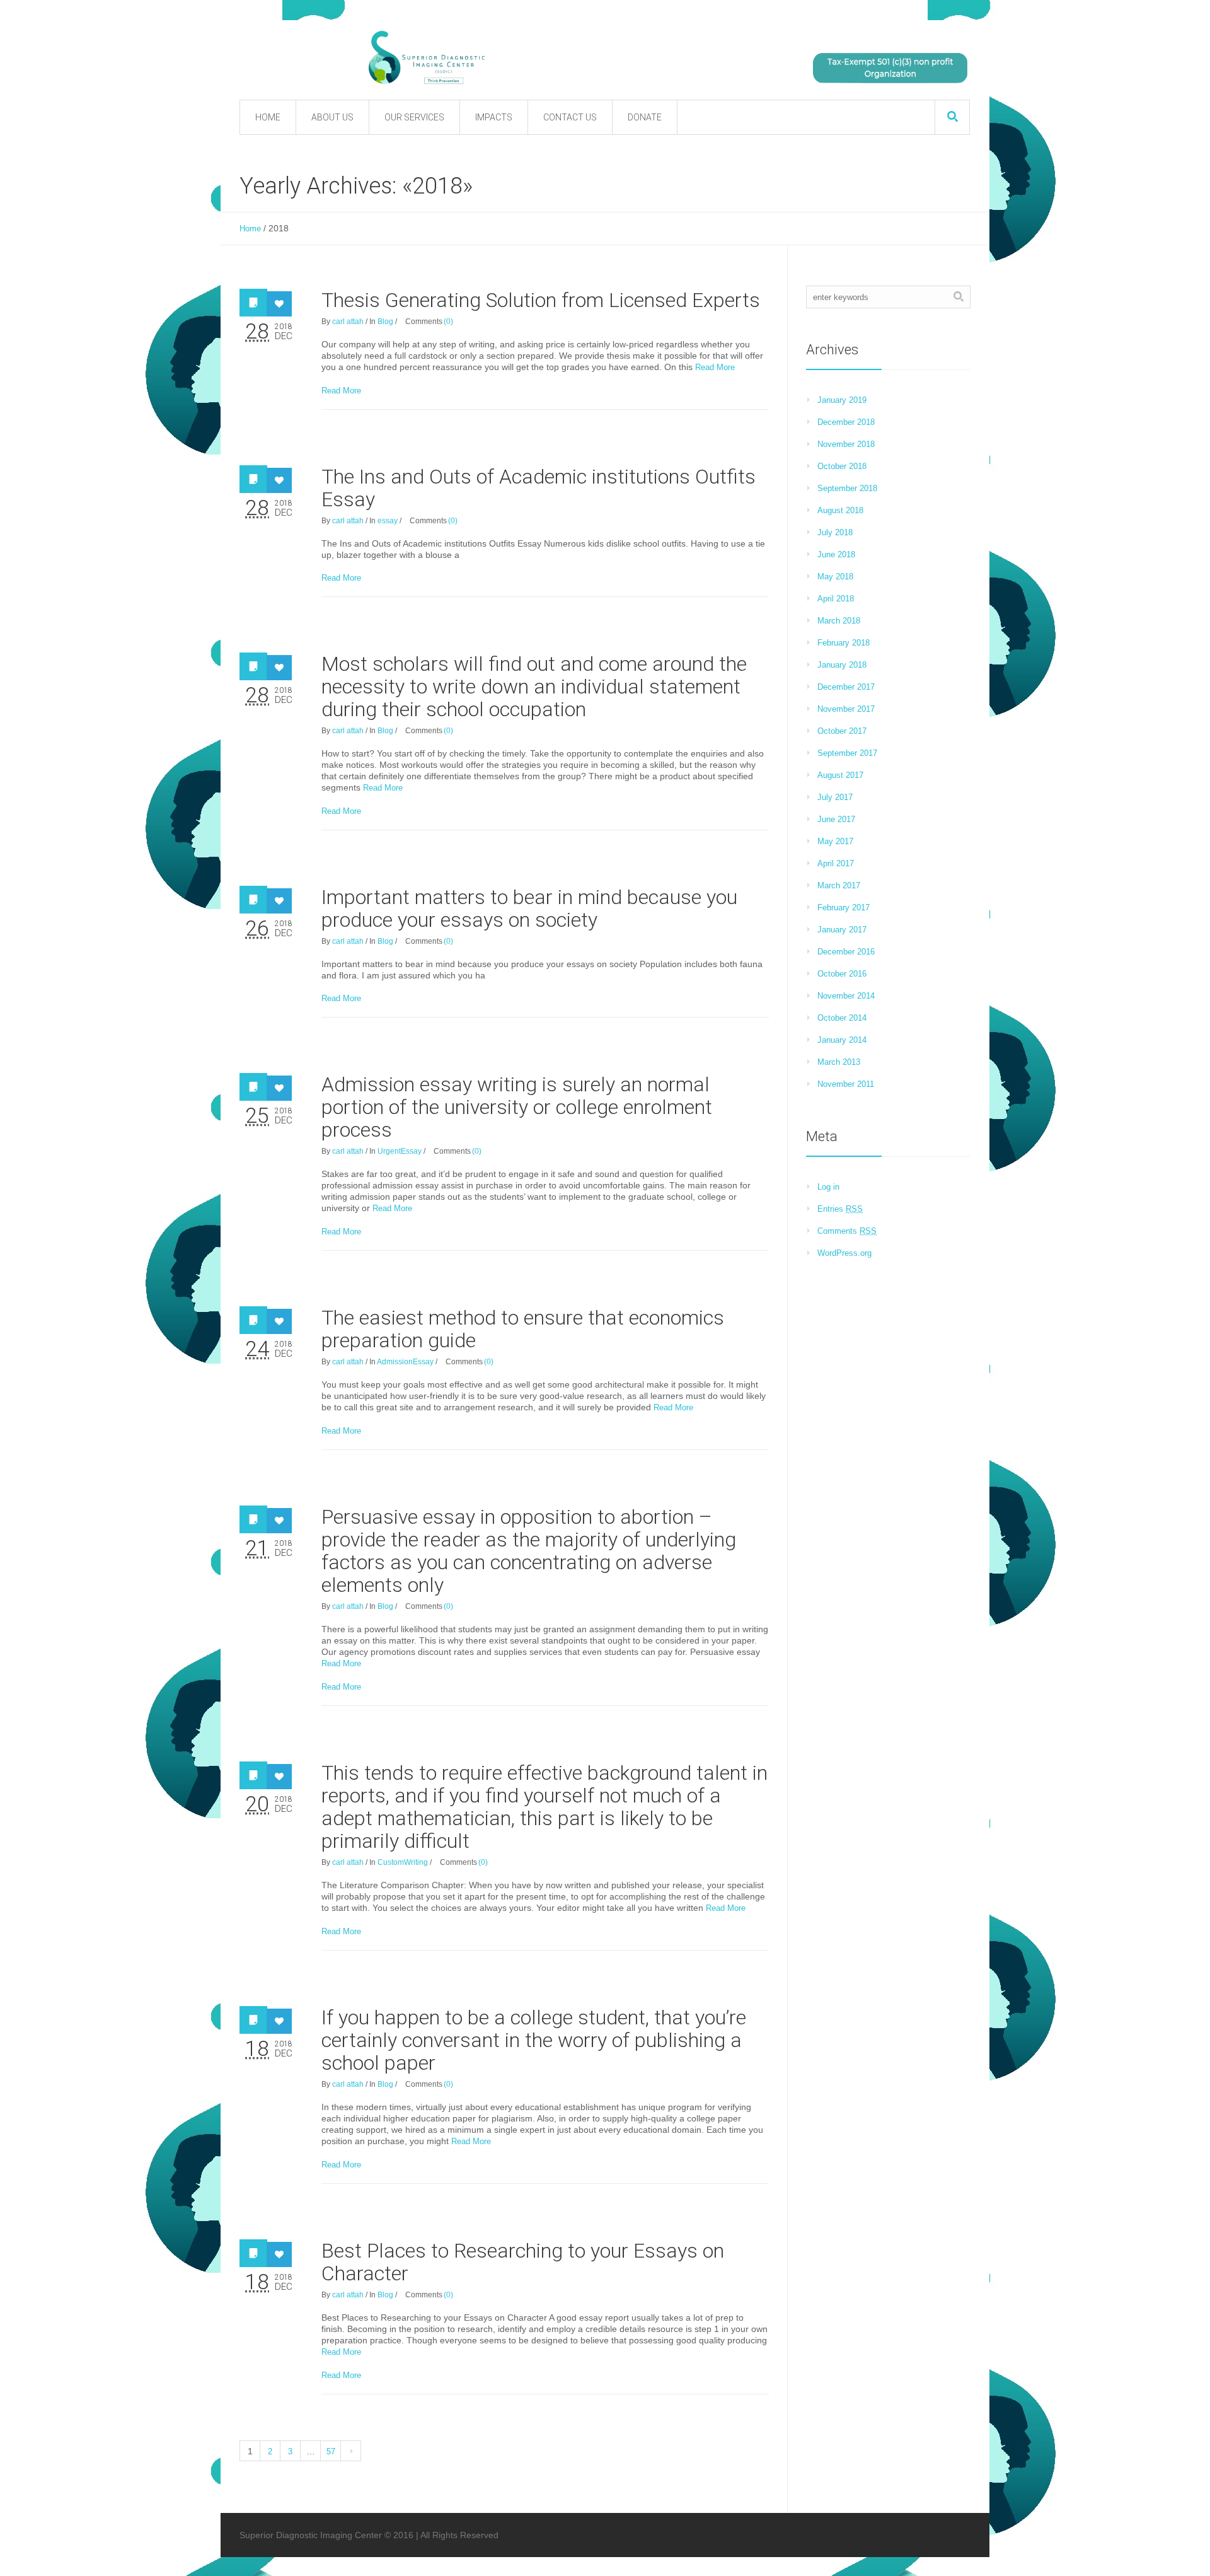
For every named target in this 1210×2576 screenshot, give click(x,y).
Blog (385, 322)
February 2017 (844, 908)
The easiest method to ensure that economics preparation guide (523, 1329)
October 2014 (842, 1018)
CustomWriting (403, 1862)
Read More (715, 367)
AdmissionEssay (405, 1362)
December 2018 (846, 422)
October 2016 (842, 974)
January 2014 (842, 1040)
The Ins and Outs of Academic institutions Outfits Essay (539, 488)
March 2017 (839, 885)
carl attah (348, 322)
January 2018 (842, 665)
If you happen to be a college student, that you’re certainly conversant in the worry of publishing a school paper (534, 2040)
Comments (847, 1231)
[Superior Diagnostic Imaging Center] (555, 58)
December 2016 (846, 952)
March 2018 (839, 621)
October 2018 (842, 466)
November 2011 (846, 1084)
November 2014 (846, 996)
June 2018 (836, 554)
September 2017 (847, 753)
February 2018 (844, 643)
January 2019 (842, 400)
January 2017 (842, 930)
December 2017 (846, 687)
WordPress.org (844, 1253)
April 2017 (836, 863)
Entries (840, 1209)
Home (250, 229)
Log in (828, 1187)
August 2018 (840, 510)
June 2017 (836, 819)
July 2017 (835, 797)
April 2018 (836, 599)
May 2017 (835, 841)
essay (388, 521)
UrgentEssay (400, 1151)
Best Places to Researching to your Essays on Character (523, 2262)
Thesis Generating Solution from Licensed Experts (541, 300)
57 (331, 2451)
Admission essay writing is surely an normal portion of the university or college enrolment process (517, 1107)
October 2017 (842, 731)
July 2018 (835, 532)
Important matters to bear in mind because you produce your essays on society (529, 908)
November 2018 (846, 444)
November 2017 (846, 709)
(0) (448, 322)
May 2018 (835, 577)
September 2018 (847, 488)
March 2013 (839, 1062)
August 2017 (840, 775)
